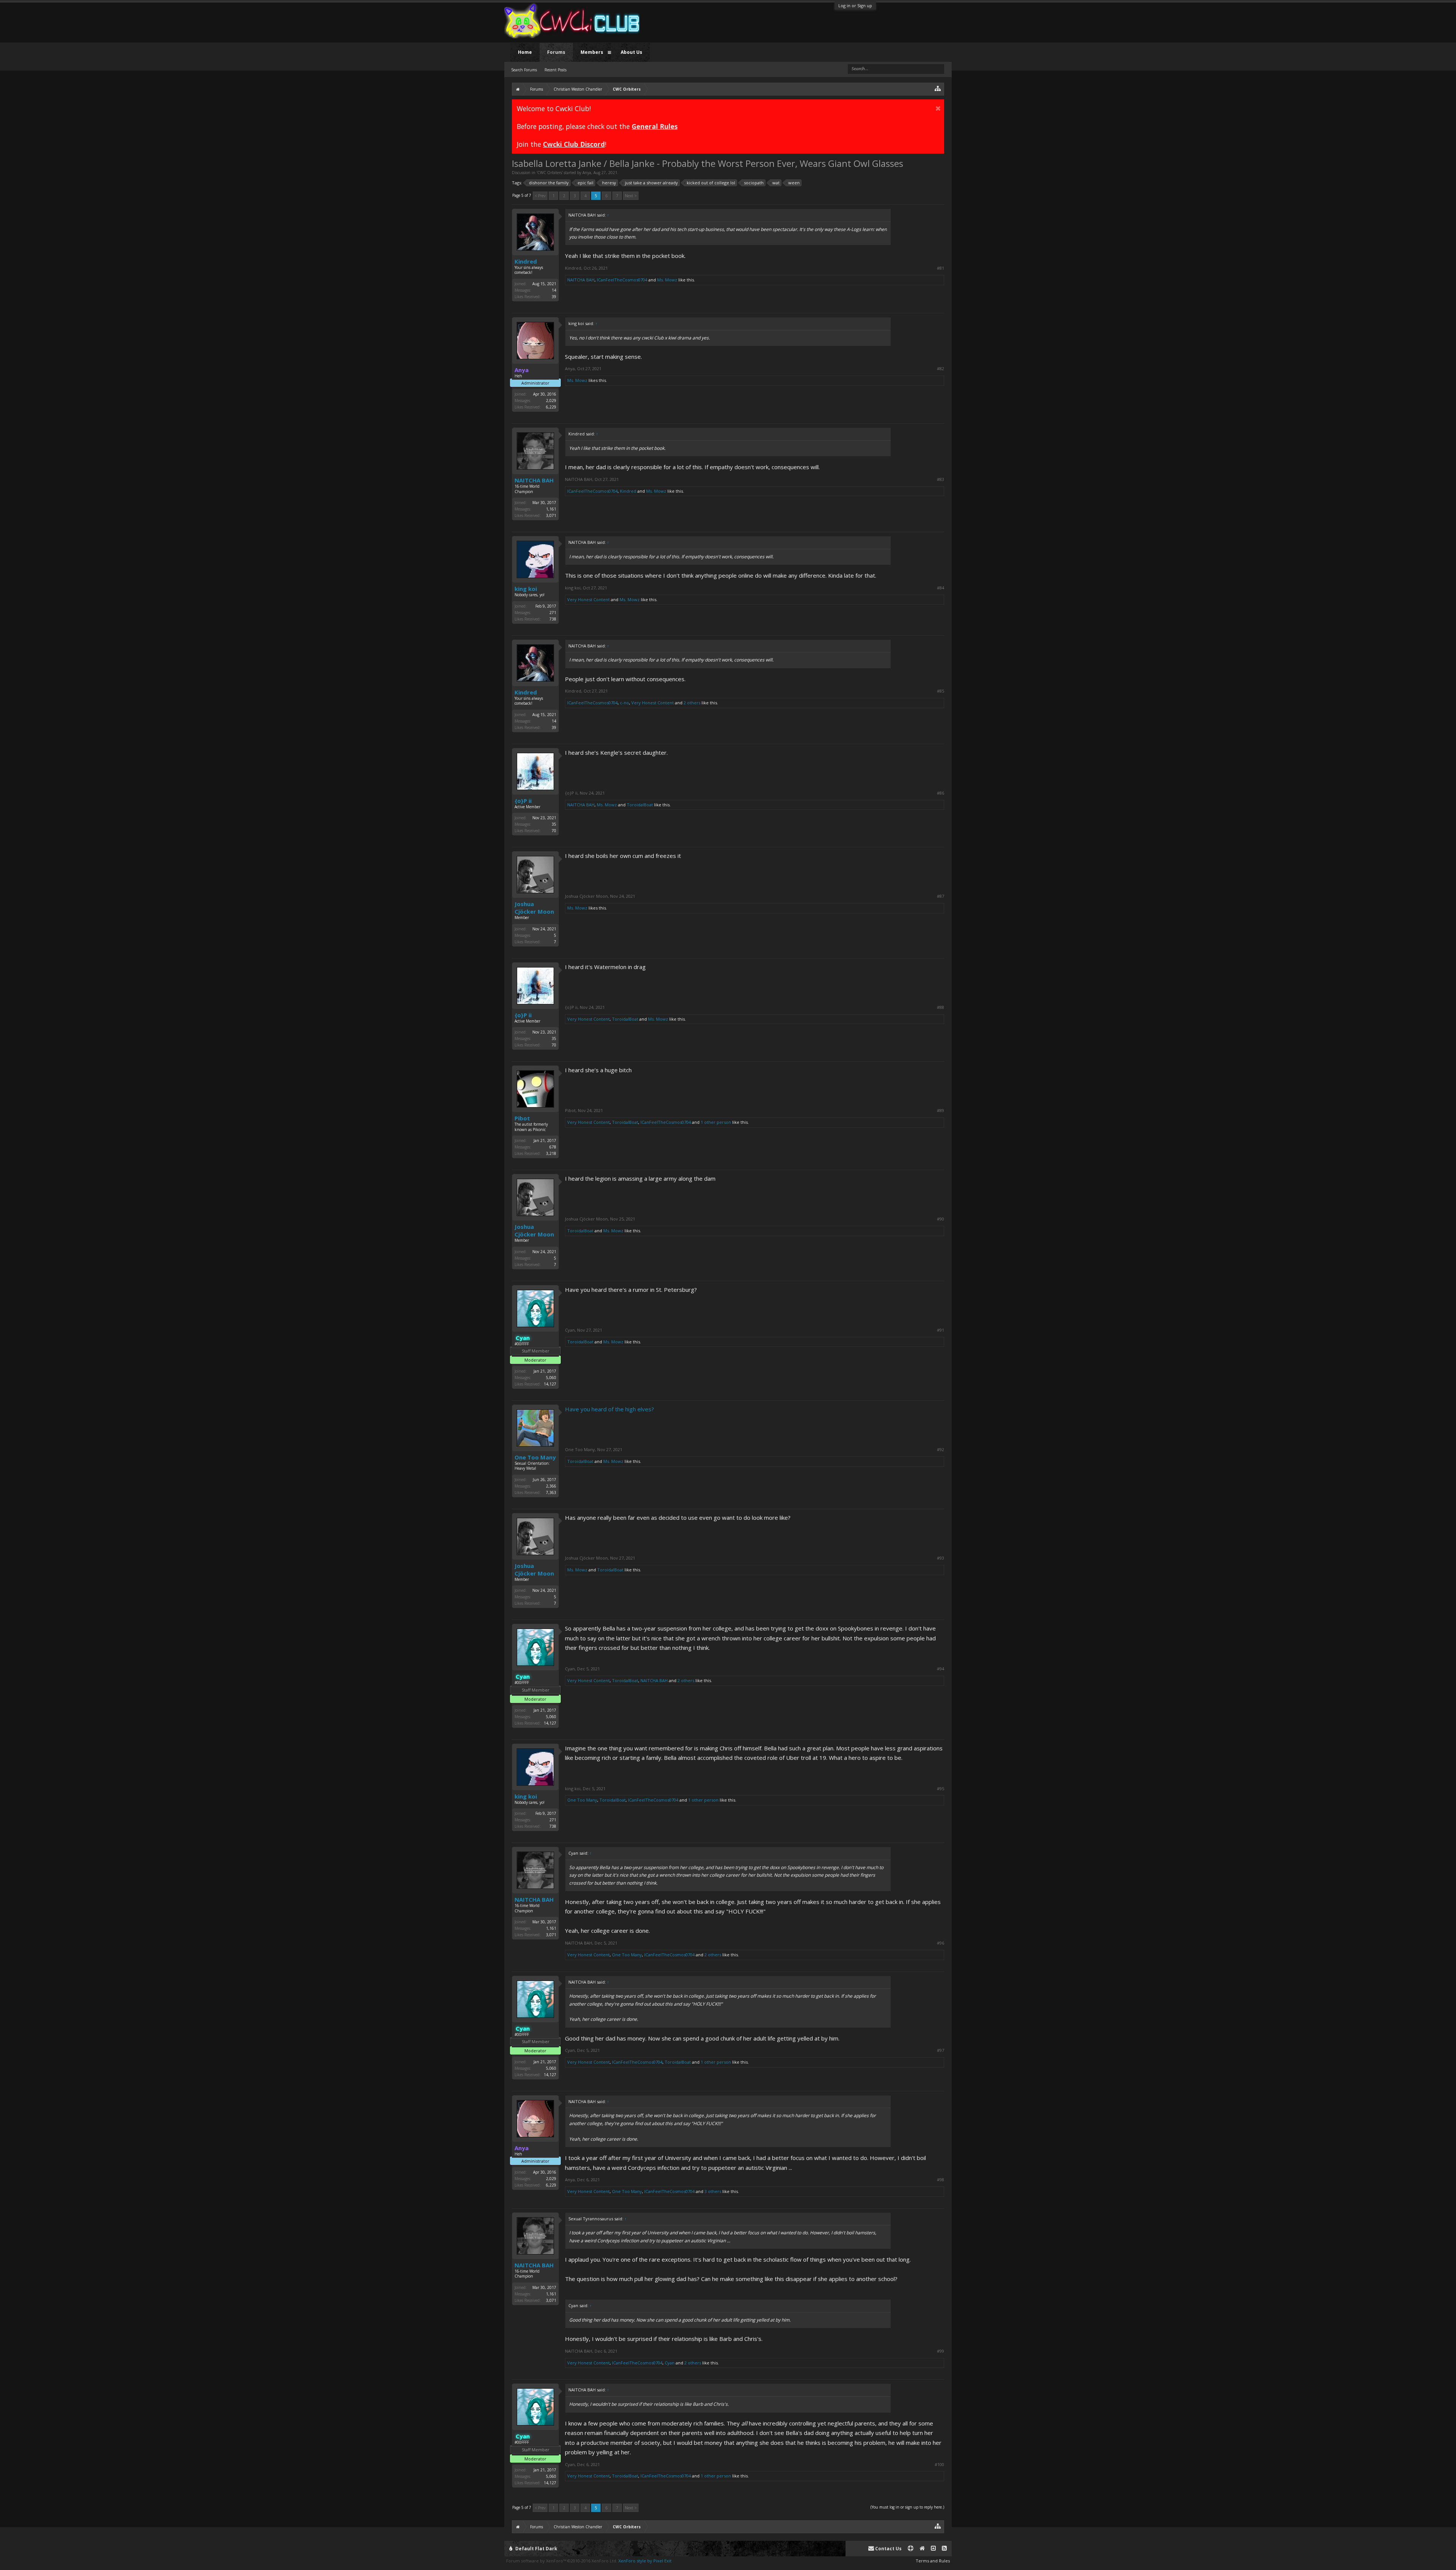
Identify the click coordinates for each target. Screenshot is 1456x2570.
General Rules (655, 126)
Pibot (522, 1118)
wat (776, 183)
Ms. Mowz (667, 280)
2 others (692, 703)
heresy (609, 183)
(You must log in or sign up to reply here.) (907, 2507)
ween (794, 183)
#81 (941, 268)
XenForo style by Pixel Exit (645, 2561)
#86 (941, 793)
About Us (632, 52)
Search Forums (524, 70)
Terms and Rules (933, 2561)
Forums (556, 52)
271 (553, 613)
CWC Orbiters (550, 173)
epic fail (585, 183)
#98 (941, 2180)
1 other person (716, 1122)
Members (592, 52)
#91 (941, 1330)
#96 (941, 1943)
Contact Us (888, 2549)
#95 (941, 1789)
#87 (941, 896)
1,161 (551, 509)
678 (553, 1147)
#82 (941, 369)
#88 (941, 1007)
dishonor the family (549, 183)
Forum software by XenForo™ (562, 2561)
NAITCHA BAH (581, 280)
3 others (713, 2191)
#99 (941, 2351)
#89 (941, 1111)
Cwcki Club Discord (574, 144)
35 (554, 824)
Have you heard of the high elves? (610, 1409)
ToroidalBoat (640, 805)
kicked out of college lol (711, 183)
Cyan (570, 1330)
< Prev (540, 196)
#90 (941, 1219)
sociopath (754, 183)
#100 (939, 2465)
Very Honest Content (588, 599)
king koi (526, 589)
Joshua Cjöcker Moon (534, 908)
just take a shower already (651, 183)
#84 (941, 588)
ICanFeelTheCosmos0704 (622, 280)
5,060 (551, 1378)
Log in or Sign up (855, 5)
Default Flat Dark (536, 2549)
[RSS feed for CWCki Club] (944, 2549)
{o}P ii (523, 801)
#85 (941, 691)
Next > (631, 196)
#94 (941, 1669)
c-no (624, 703)
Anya (587, 173)
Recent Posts (555, 70)
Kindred (526, 261)
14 (554, 290)
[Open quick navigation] (938, 88)
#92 (941, 1450)
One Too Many (535, 1457)
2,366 (551, 1486)
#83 (941, 479)
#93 (941, 1558)
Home (525, 52)
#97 (941, 2050)
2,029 (551, 401)
